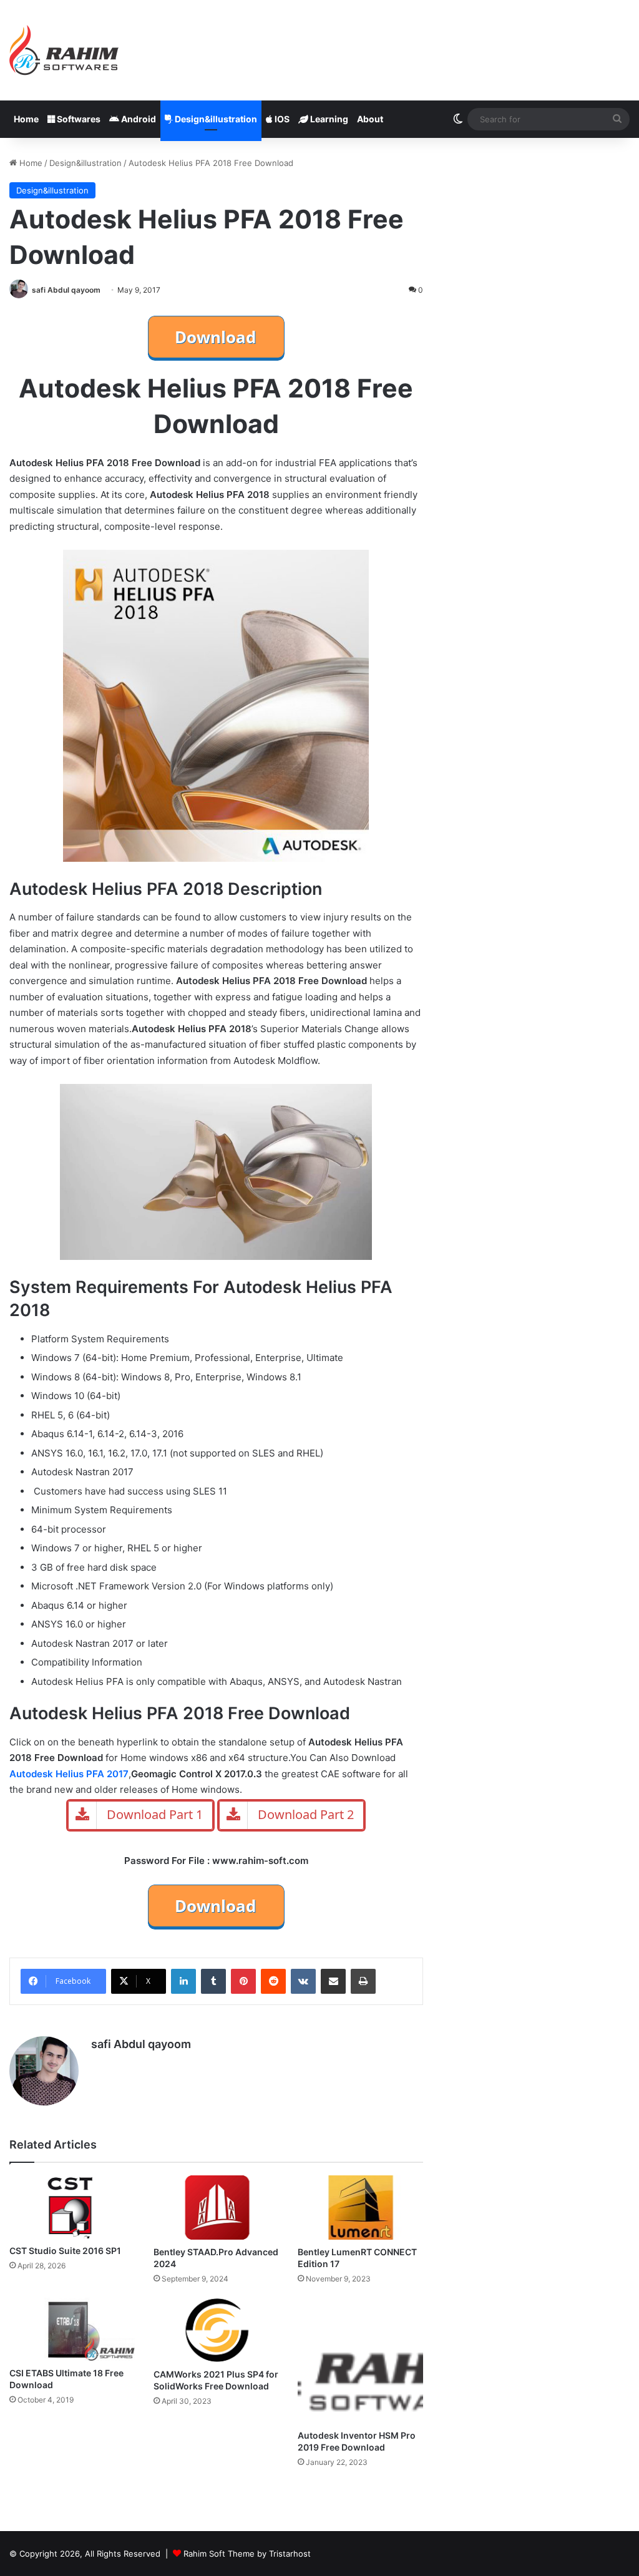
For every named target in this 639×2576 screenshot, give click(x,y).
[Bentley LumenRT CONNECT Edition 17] (360, 2208)
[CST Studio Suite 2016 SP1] (72, 2207)
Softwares (78, 119)
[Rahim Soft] (64, 50)
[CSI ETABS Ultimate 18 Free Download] (72, 2329)
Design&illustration (215, 119)
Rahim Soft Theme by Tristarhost (247, 2554)
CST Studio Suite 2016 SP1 (65, 2251)
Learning (328, 119)
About (370, 119)
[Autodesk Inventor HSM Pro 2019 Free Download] (360, 2360)
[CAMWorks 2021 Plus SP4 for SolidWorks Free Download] (216, 2330)
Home (26, 119)
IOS (281, 119)
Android (138, 119)
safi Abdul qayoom (66, 290)
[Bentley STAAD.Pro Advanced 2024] (216, 2208)
